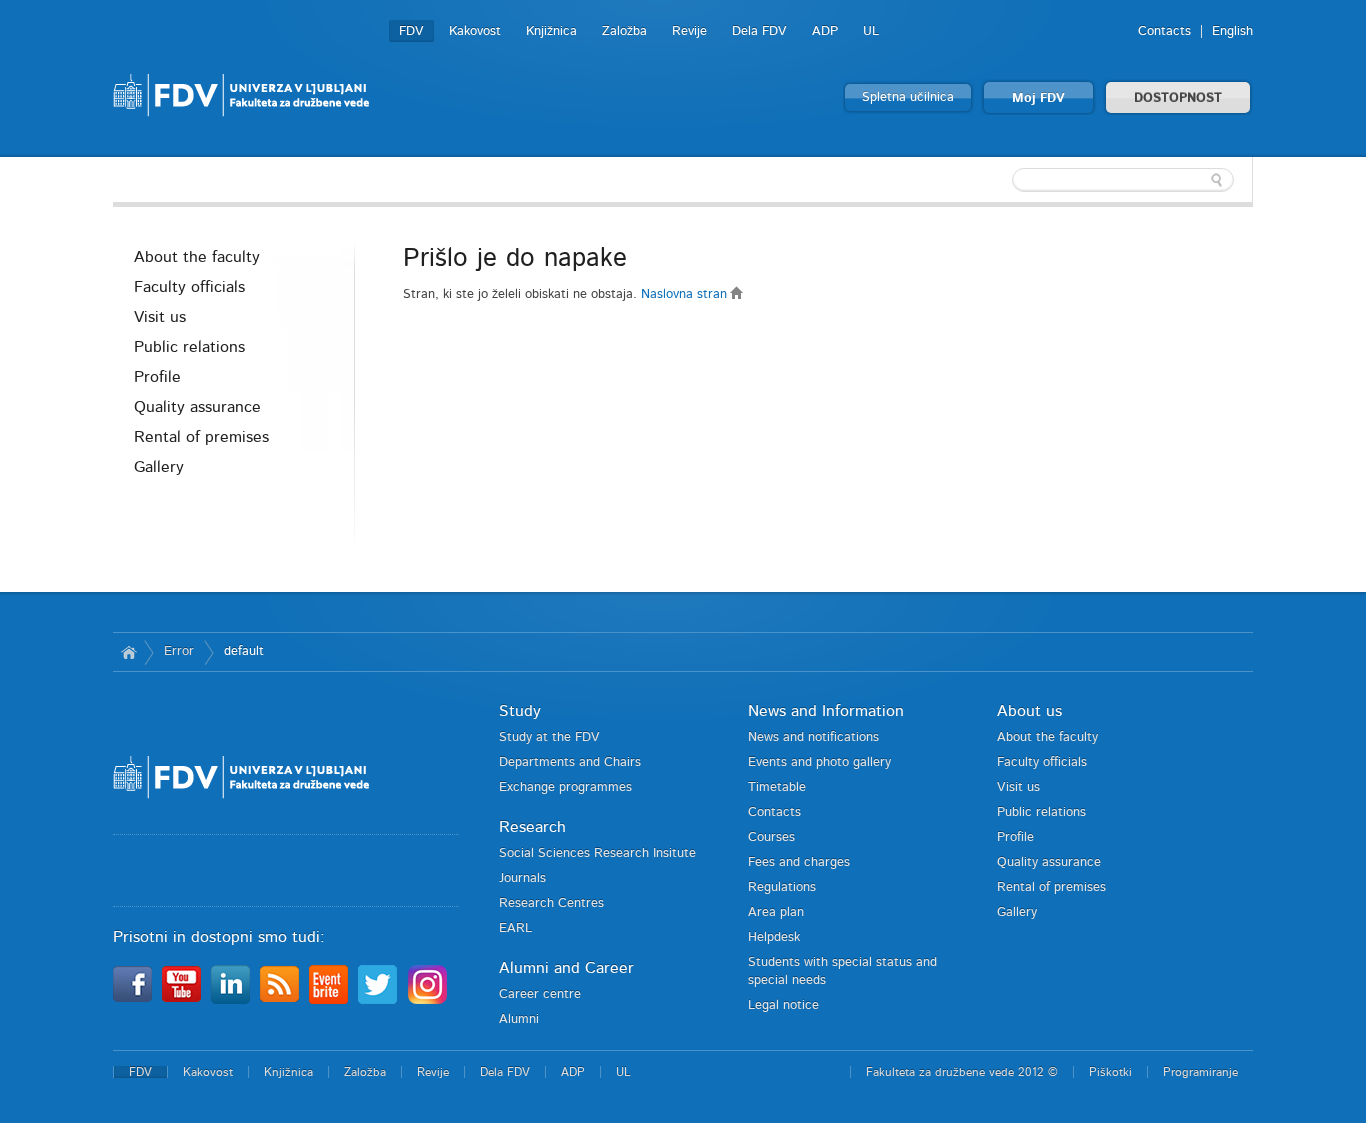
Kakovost (475, 31)
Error (179, 651)
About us (1029, 711)
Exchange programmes (565, 787)
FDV (411, 31)
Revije (689, 31)
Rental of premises (201, 437)
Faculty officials (189, 287)
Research (532, 827)
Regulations (782, 887)
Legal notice (783, 1005)
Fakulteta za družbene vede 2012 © (962, 1072)
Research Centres (551, 903)
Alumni (519, 1019)
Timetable (777, 787)
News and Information (826, 711)
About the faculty (197, 257)
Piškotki (1110, 1072)
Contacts (1164, 31)
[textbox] (1123, 180)
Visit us (160, 317)
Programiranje (1200, 1072)
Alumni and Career (566, 968)
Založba (624, 31)
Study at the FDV (549, 737)
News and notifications (813, 737)
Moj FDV (1038, 98)
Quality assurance (197, 407)
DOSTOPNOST (1178, 98)
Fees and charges (799, 862)
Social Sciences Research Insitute (597, 853)
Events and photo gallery (819, 762)
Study (520, 711)
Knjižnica (551, 31)
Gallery (159, 467)
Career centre (540, 994)
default (244, 651)
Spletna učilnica (908, 97)
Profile (157, 377)
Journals (522, 878)
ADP (825, 31)
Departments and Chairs (570, 762)
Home (128, 652)
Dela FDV (759, 31)
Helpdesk (774, 937)
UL (871, 31)
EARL (515, 928)
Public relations (189, 347)
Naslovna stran (686, 294)
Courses (771, 837)
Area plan (776, 912)
